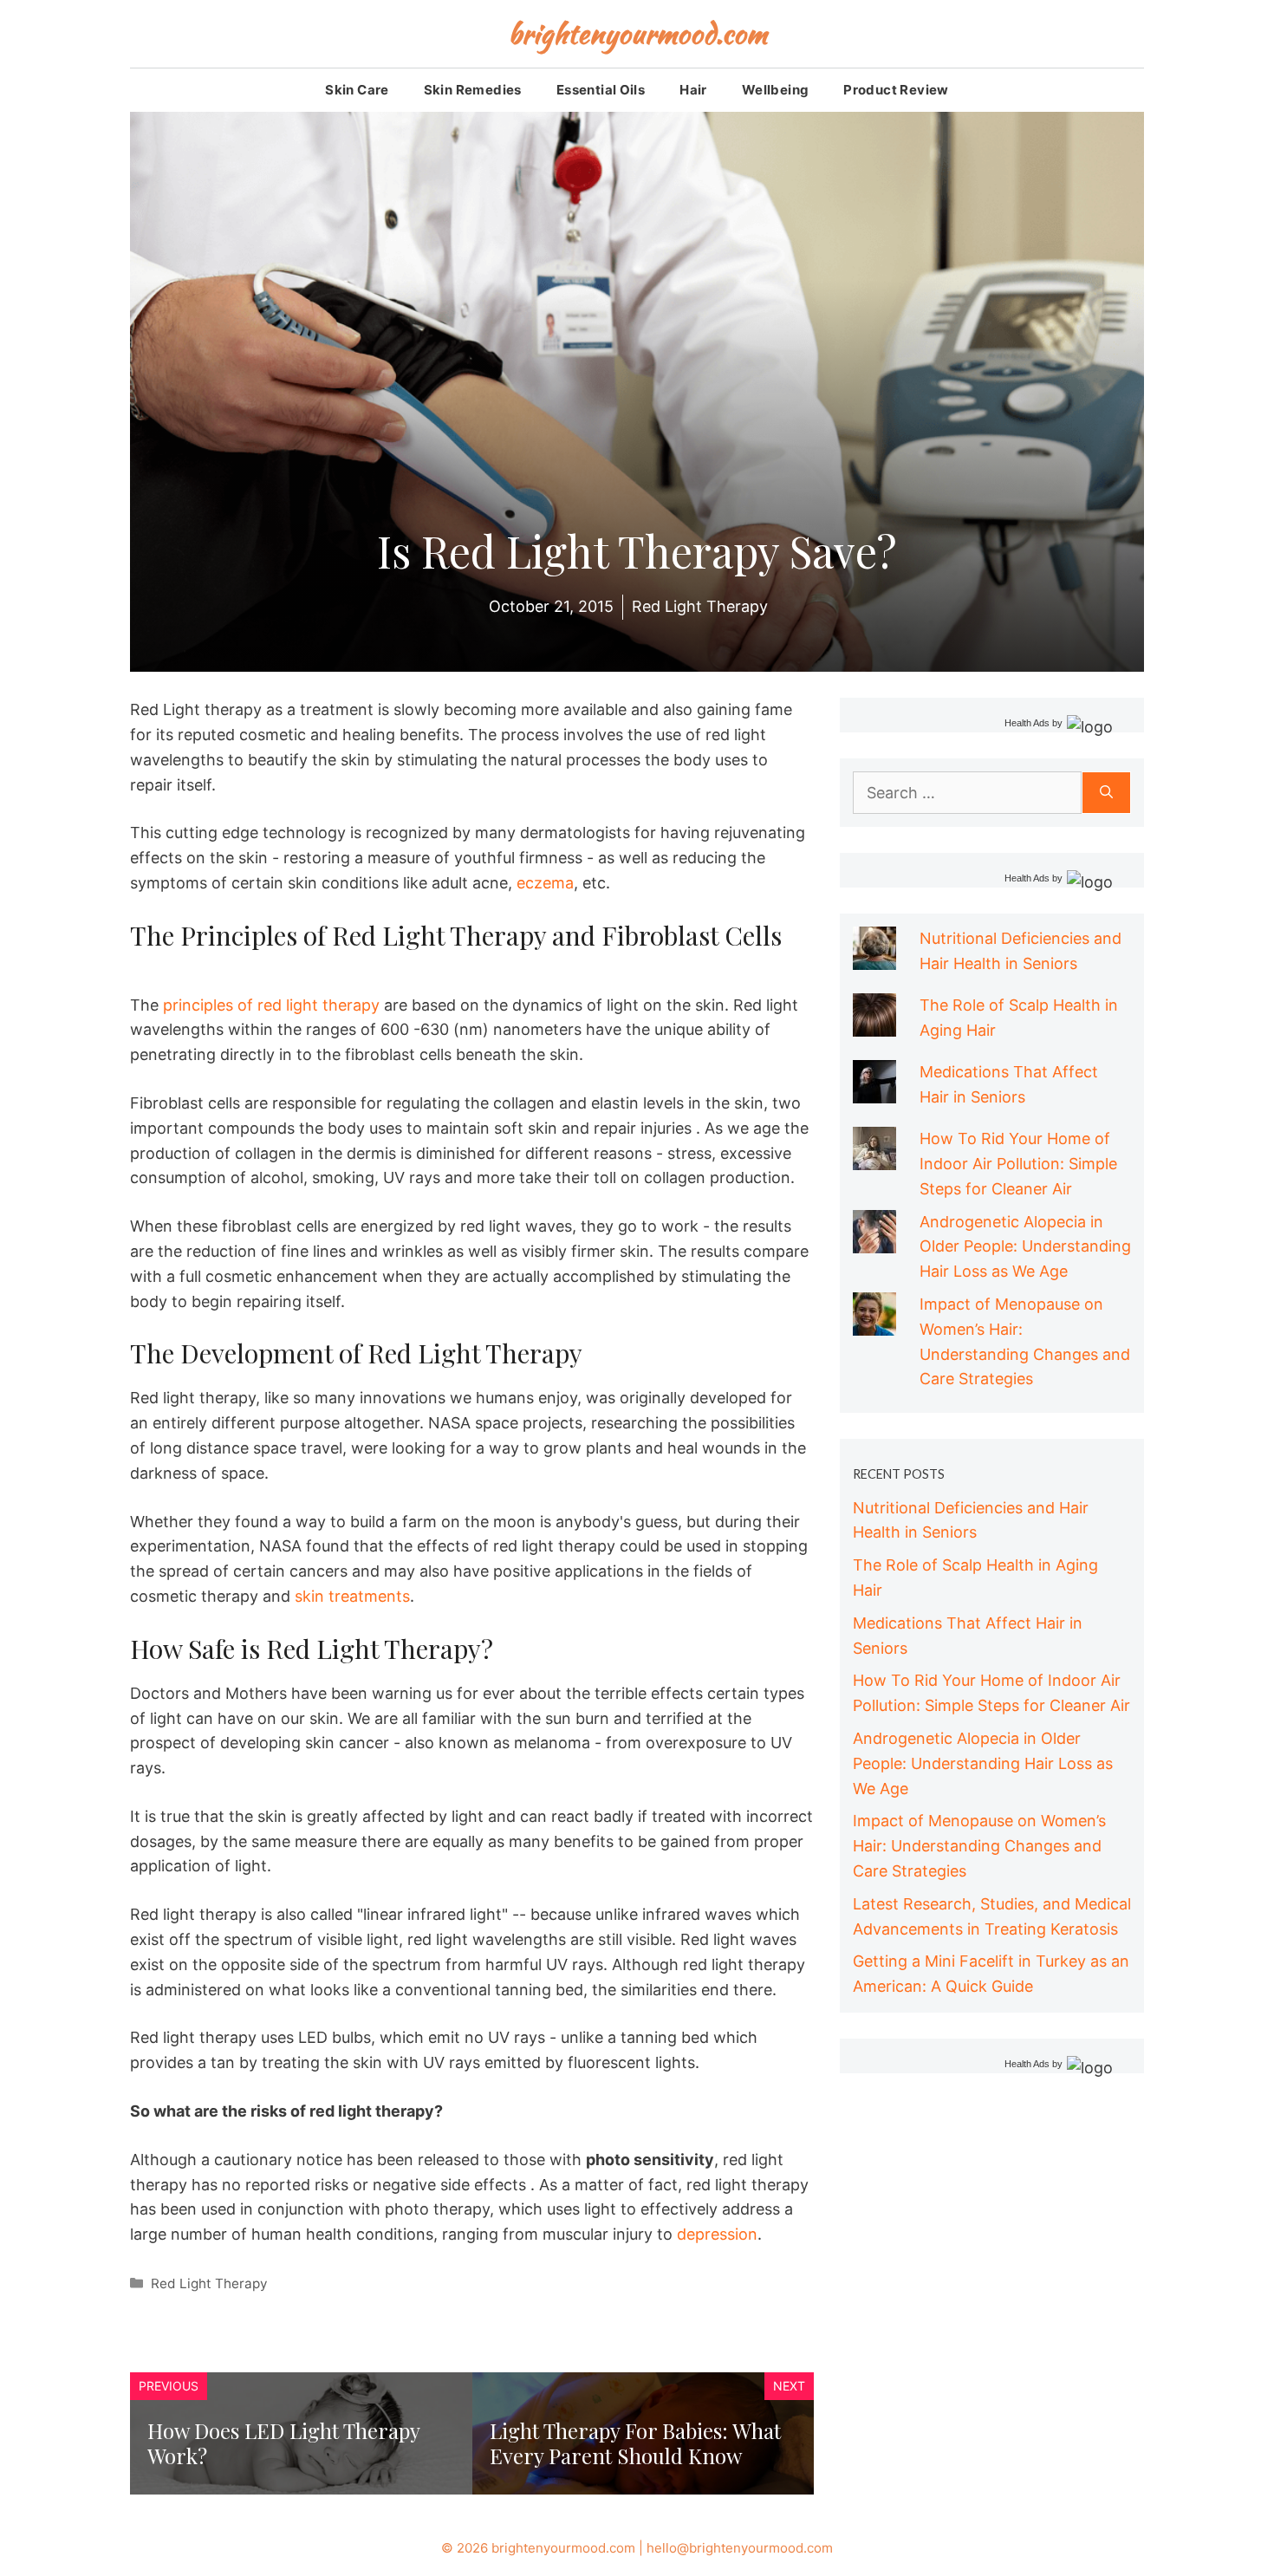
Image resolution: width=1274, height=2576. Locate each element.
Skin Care (357, 90)
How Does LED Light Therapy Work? (283, 2443)
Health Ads (1027, 723)
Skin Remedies (473, 90)
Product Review (896, 90)
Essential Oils (601, 90)
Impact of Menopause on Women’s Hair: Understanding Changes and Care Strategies (979, 1846)
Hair (693, 90)
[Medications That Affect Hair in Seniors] (874, 1090)
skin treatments (352, 1596)
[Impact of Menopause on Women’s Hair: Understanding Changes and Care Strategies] (874, 1322)
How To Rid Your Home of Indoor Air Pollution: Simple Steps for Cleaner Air (1018, 1164)
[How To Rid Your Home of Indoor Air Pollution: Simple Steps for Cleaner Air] (874, 1157)
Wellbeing (776, 90)
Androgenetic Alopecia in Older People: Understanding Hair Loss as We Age (1025, 1247)
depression (717, 2234)
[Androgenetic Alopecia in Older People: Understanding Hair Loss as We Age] (874, 1240)
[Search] (1106, 793)
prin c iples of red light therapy (271, 1005)
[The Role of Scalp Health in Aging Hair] (874, 1023)
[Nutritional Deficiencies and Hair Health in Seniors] (874, 956)
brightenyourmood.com (637, 33)
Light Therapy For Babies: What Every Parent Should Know (635, 2443)
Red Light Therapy (209, 2283)
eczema (545, 883)
